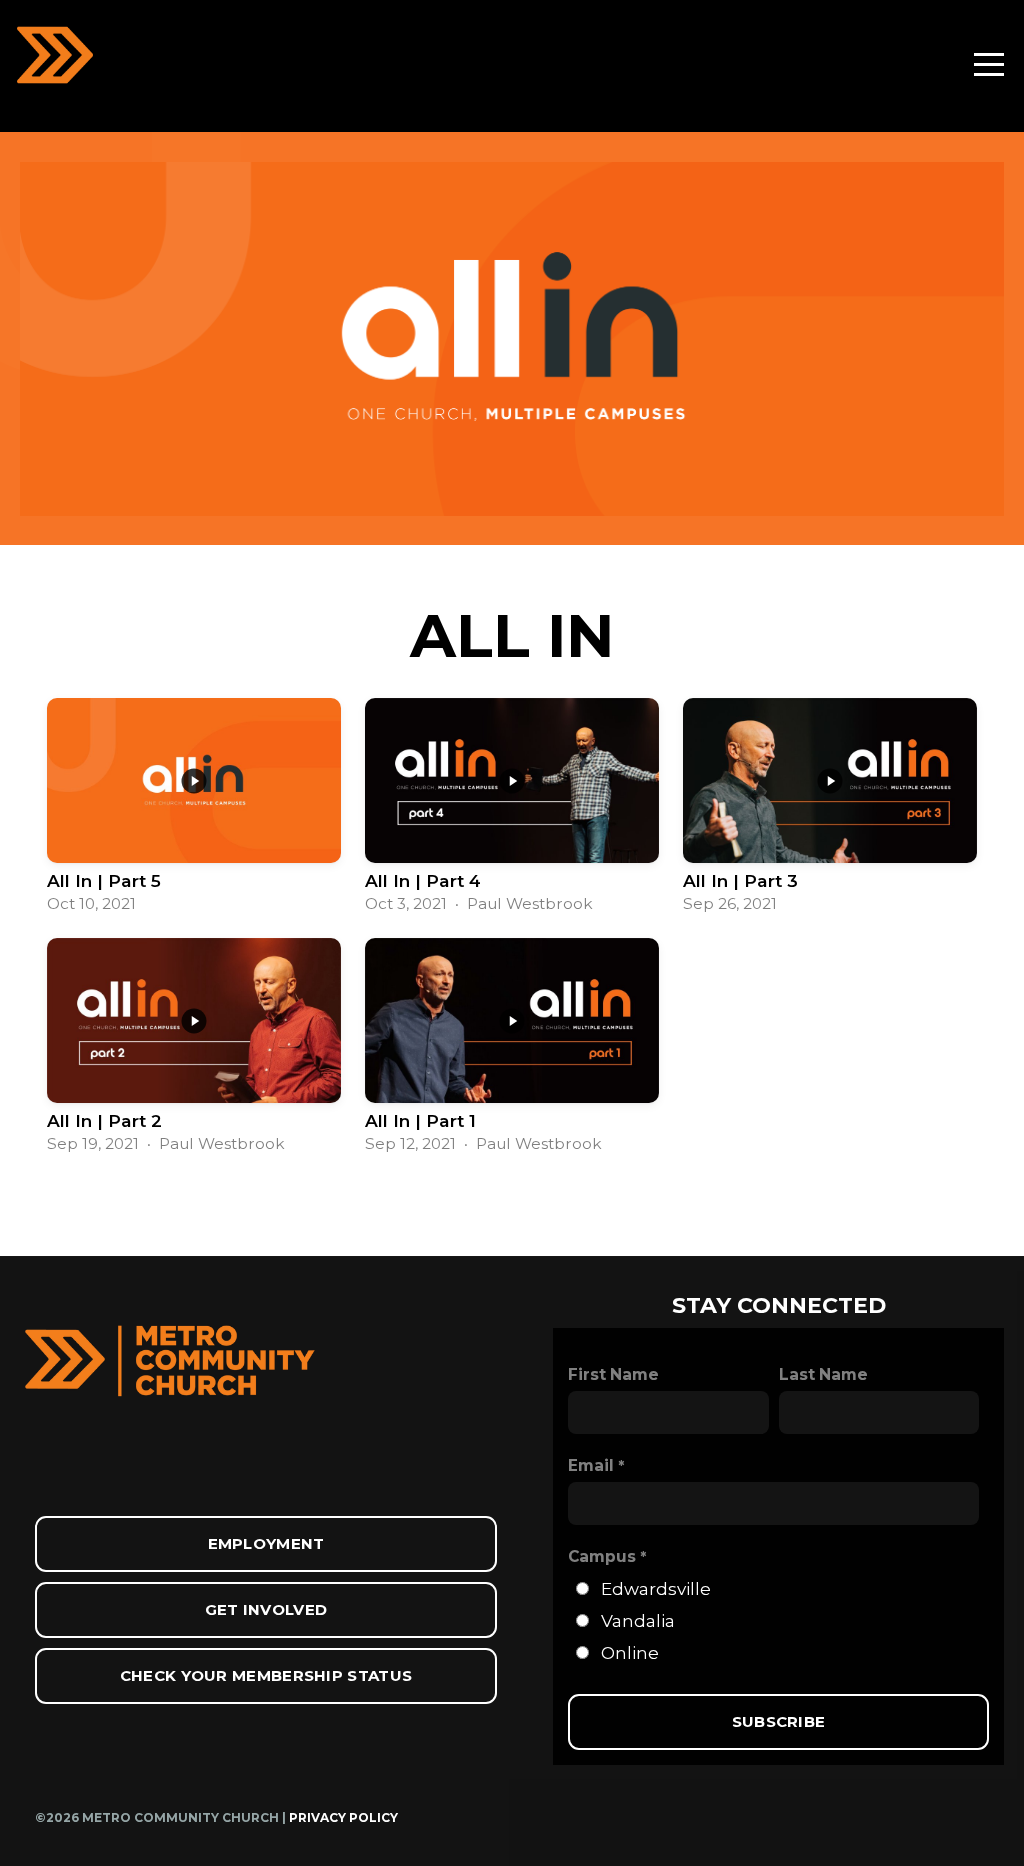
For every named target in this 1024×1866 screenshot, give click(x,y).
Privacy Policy (343, 1817)
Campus (602, 1556)
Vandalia (638, 1620)
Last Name (823, 1374)
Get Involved (266, 1609)
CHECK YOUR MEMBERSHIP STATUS (266, 1675)
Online (630, 1652)
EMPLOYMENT (266, 1543)
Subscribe (779, 1721)
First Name (613, 1374)
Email (591, 1465)
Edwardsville (656, 1588)
